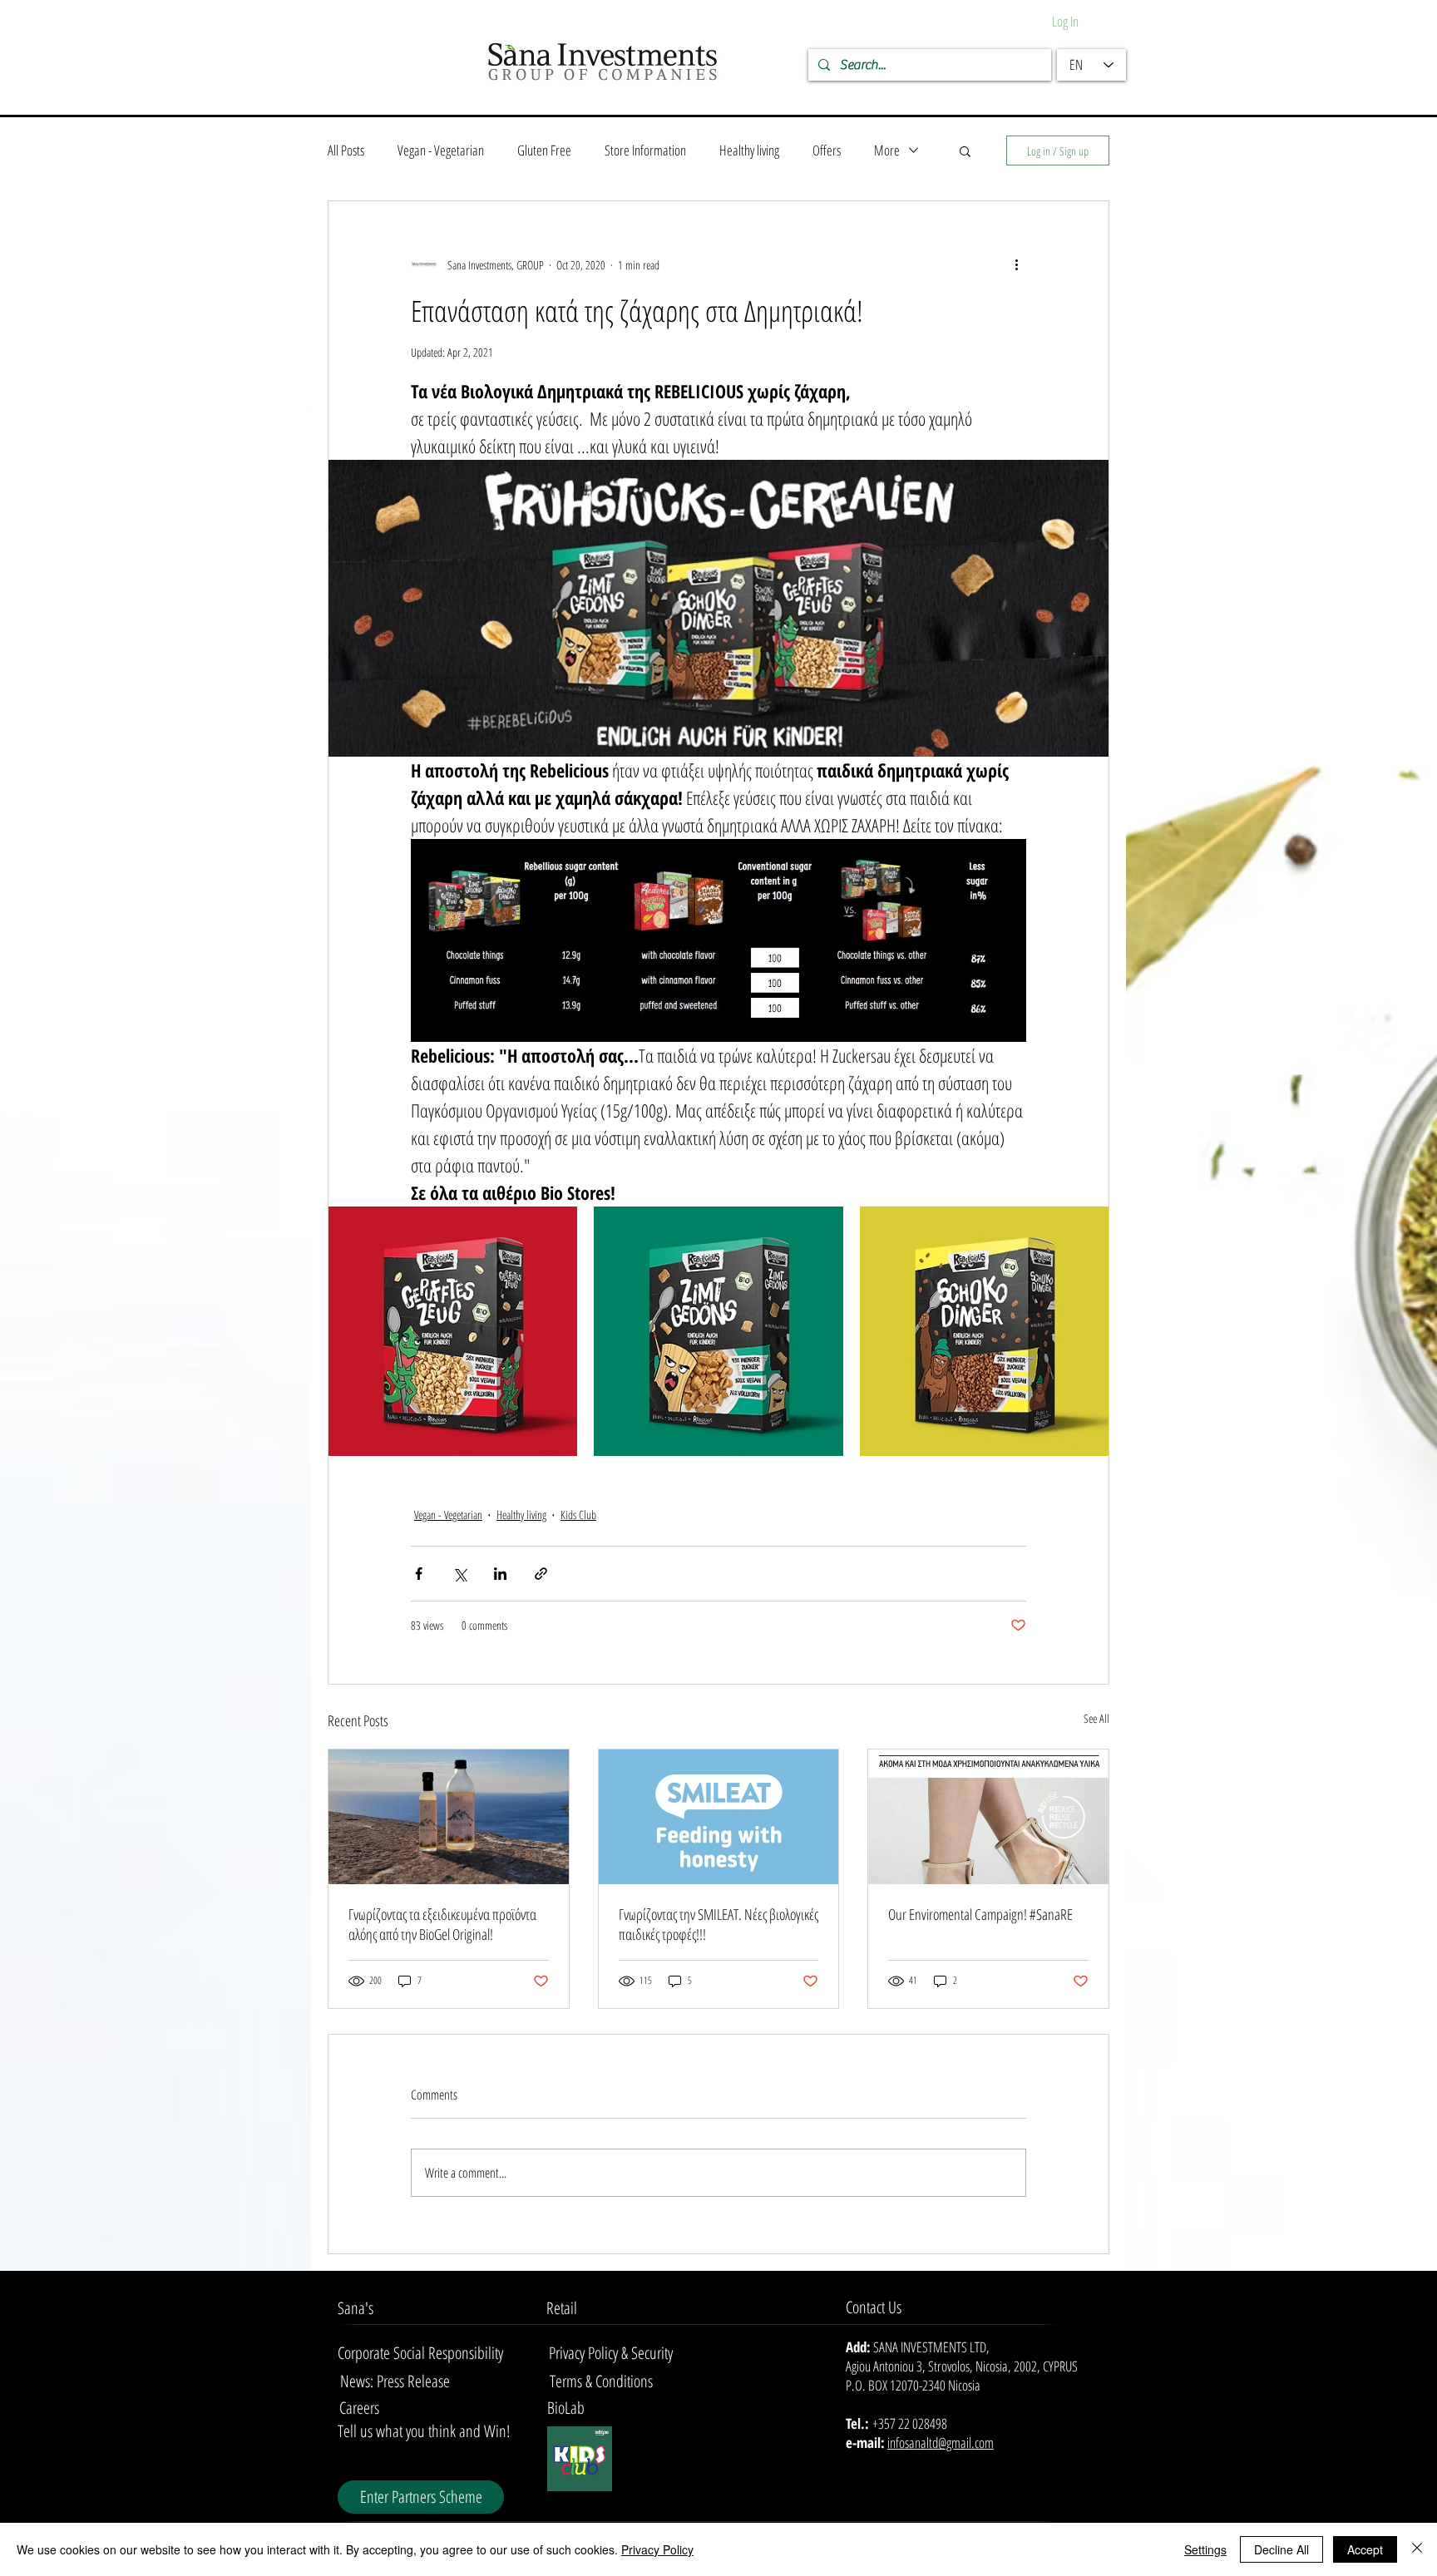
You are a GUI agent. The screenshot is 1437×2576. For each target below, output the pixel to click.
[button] (965, 151)
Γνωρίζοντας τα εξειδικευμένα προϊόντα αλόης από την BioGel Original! (442, 1924)
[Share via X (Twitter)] (459, 1574)
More (887, 150)
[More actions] (1016, 264)
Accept (1365, 2549)
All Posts (346, 150)
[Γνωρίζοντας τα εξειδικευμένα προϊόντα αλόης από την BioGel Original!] (449, 1817)
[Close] (1417, 2549)
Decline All (1281, 2549)
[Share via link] (541, 1574)
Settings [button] (1205, 2549)
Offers (827, 150)
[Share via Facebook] (419, 1574)
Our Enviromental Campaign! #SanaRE (980, 1914)
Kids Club (578, 1515)
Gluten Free (544, 150)
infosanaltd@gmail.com (941, 2443)
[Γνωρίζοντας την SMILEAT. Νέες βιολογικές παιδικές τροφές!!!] (719, 1817)
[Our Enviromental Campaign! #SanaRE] (988, 1817)
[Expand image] (453, 1331)
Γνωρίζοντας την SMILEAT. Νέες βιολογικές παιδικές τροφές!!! (718, 1924)
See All (1096, 1718)
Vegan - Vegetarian (441, 150)
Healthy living (749, 150)
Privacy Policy (657, 2549)
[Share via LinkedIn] (500, 1574)
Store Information (645, 150)
